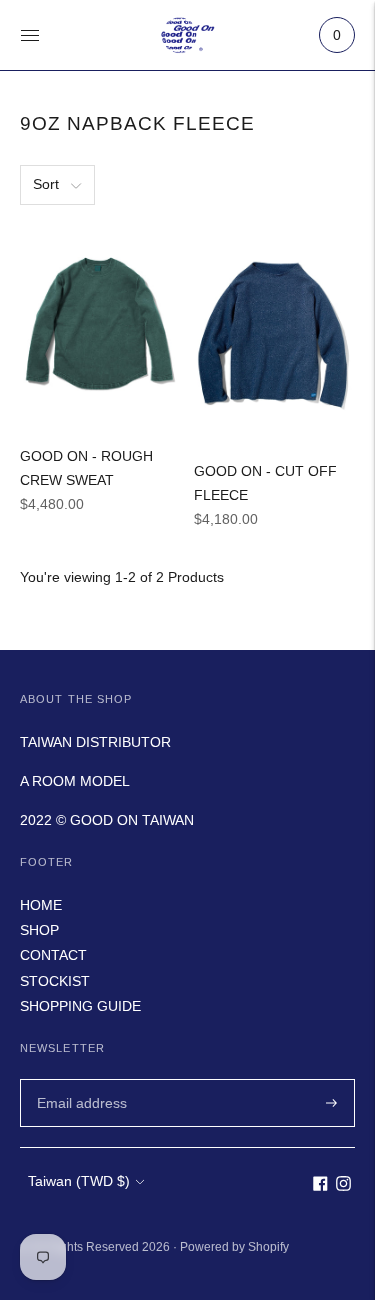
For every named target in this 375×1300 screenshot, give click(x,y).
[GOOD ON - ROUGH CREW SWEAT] (101, 325)
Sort (46, 184)
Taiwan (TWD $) (79, 1181)
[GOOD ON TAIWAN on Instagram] (343, 1186)
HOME (41, 905)
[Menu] (30, 35)
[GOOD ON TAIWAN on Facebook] (320, 1186)
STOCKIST (55, 981)
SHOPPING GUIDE (80, 1006)
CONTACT (53, 955)
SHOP (39, 930)
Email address (79, 1078)
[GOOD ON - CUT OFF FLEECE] (275, 332)
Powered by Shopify (234, 1247)
